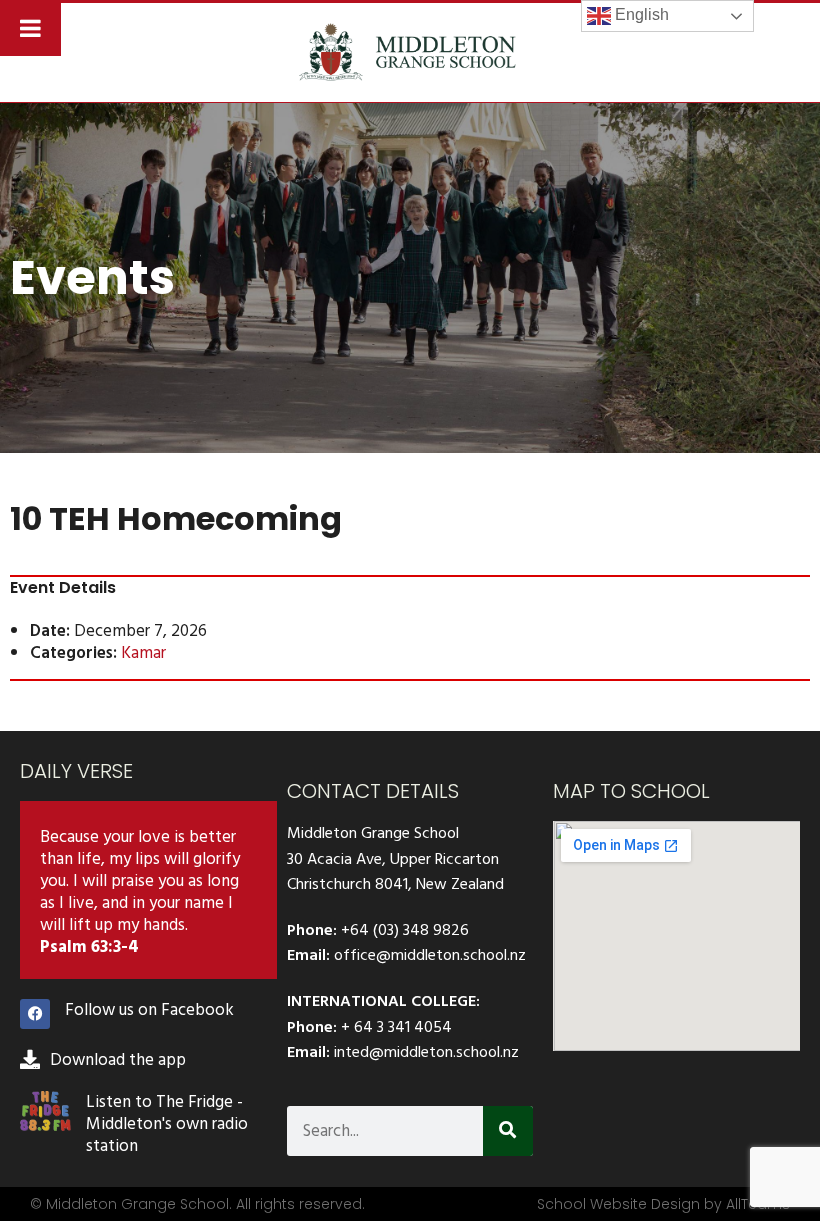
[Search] (508, 1131)
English (640, 14)
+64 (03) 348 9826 (405, 930)
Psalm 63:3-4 (89, 947)
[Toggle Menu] (30, 28)
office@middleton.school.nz (430, 955)
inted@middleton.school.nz (426, 1052)
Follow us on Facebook (149, 1010)
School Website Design (618, 1204)
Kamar (143, 653)
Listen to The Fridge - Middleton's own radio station (167, 1124)
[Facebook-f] (35, 1014)
